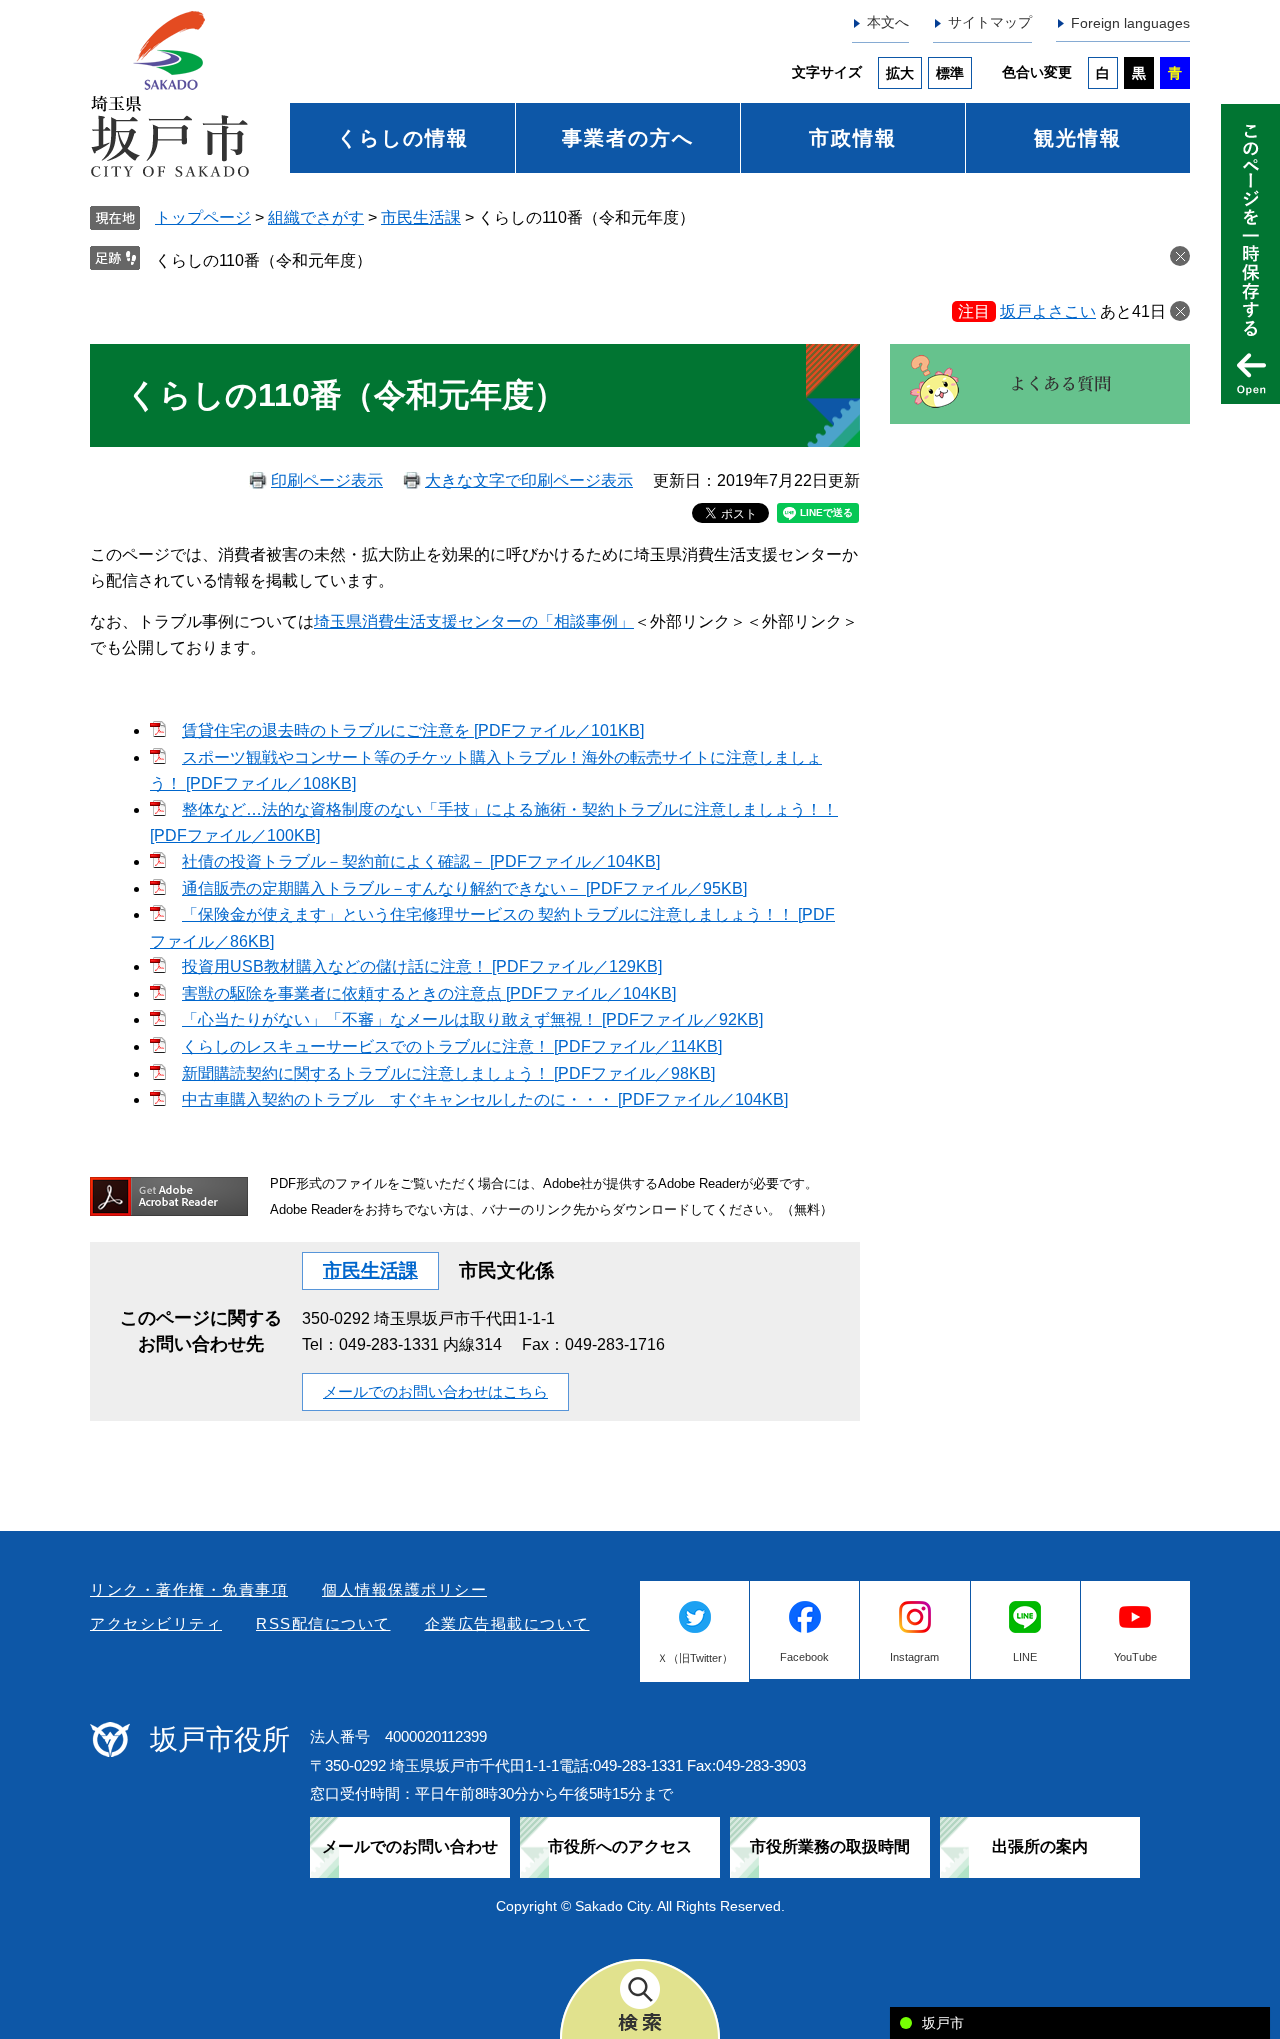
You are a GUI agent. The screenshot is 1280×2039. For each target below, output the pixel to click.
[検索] (640, 1999)
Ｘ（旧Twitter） (695, 1658)
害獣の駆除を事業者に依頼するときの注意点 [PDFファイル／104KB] (429, 993)
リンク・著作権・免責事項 (189, 1589)
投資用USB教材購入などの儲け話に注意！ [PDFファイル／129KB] (422, 966)
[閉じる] (1180, 311)
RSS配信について (323, 1623)
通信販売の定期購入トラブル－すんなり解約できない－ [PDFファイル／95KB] (464, 888)
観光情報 (1078, 138)
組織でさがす (316, 217)
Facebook (804, 1657)
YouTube (1135, 1657)
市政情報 (853, 138)
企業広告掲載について (507, 1623)
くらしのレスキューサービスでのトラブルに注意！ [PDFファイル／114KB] (452, 1046)
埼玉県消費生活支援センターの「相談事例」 (474, 621)
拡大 (900, 73)
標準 (950, 73)
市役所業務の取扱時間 (830, 1846)
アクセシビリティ (156, 1623)
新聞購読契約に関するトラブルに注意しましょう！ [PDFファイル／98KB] (448, 1073)
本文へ (888, 22)
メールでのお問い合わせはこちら (435, 1391)
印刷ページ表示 (327, 480)
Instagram (914, 1657)
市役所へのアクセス (620, 1846)
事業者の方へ (628, 138)
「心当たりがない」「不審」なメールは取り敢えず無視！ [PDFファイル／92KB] (472, 1019)
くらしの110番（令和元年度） (263, 260)
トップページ (203, 217)
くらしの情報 (403, 138)
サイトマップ (990, 22)
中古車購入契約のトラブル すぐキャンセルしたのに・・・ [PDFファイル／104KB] (485, 1099)
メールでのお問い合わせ (410, 1846)
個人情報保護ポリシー (404, 1589)
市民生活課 (421, 217)
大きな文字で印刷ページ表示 (529, 480)
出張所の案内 (1040, 1846)
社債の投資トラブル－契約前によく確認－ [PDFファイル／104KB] (421, 861)
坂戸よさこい (1048, 311)
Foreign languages (1130, 23)
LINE (1025, 1657)
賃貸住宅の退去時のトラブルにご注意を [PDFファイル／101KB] (413, 730)
